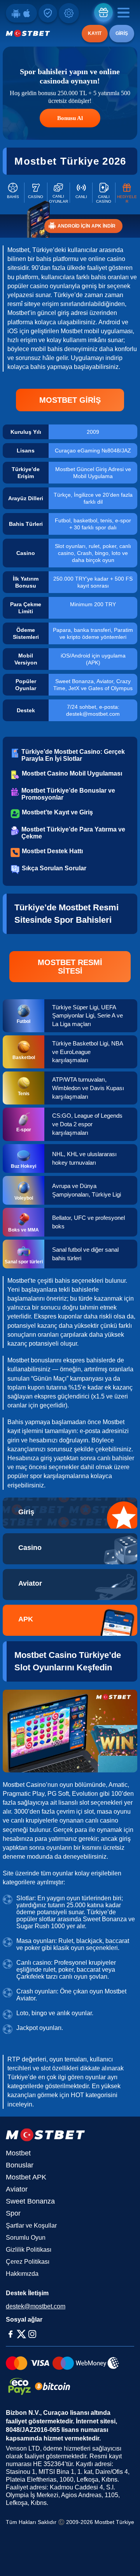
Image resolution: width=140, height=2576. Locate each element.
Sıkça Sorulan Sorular (54, 868)
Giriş (122, 33)
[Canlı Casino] (104, 193)
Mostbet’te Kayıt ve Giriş (57, 812)
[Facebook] (10, 2334)
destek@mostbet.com (36, 2306)
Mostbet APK (26, 2177)
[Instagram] (32, 2334)
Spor (13, 2213)
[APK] (70, 1620)
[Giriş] (70, 1513)
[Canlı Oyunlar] (59, 193)
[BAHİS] (13, 193)
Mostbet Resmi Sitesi (70, 967)
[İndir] (21, 13)
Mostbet (18, 2153)
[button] (126, 2555)
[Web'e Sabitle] (48, 13)
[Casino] (36, 193)
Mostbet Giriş (70, 400)
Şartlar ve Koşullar (31, 2226)
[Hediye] (103, 12)
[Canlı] (81, 193)
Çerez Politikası (28, 2262)
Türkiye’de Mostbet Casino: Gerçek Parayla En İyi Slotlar (73, 755)
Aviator (17, 2189)
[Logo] (28, 33)
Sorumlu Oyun (26, 2238)
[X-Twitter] (21, 2334)
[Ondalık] (69, 13)
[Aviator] (70, 1585)
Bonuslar (20, 2165)
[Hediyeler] (127, 193)
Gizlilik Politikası (29, 2250)
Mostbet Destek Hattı (52, 851)
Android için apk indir (87, 226)
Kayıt (95, 33)
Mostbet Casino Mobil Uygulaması (72, 773)
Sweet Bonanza (30, 2201)
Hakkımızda (22, 2274)
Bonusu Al (70, 118)
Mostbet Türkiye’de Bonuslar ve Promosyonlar (68, 794)
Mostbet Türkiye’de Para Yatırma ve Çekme (73, 833)
